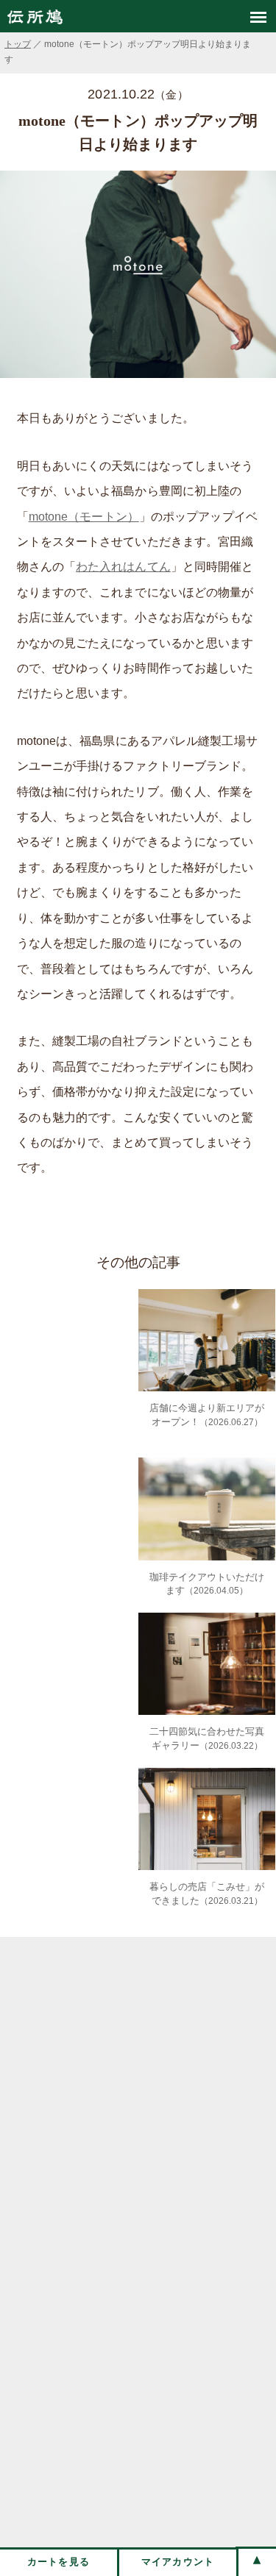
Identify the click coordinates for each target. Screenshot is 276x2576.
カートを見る (59, 2562)
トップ (18, 44)
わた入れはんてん (123, 567)
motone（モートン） (84, 517)
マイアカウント (178, 2562)
